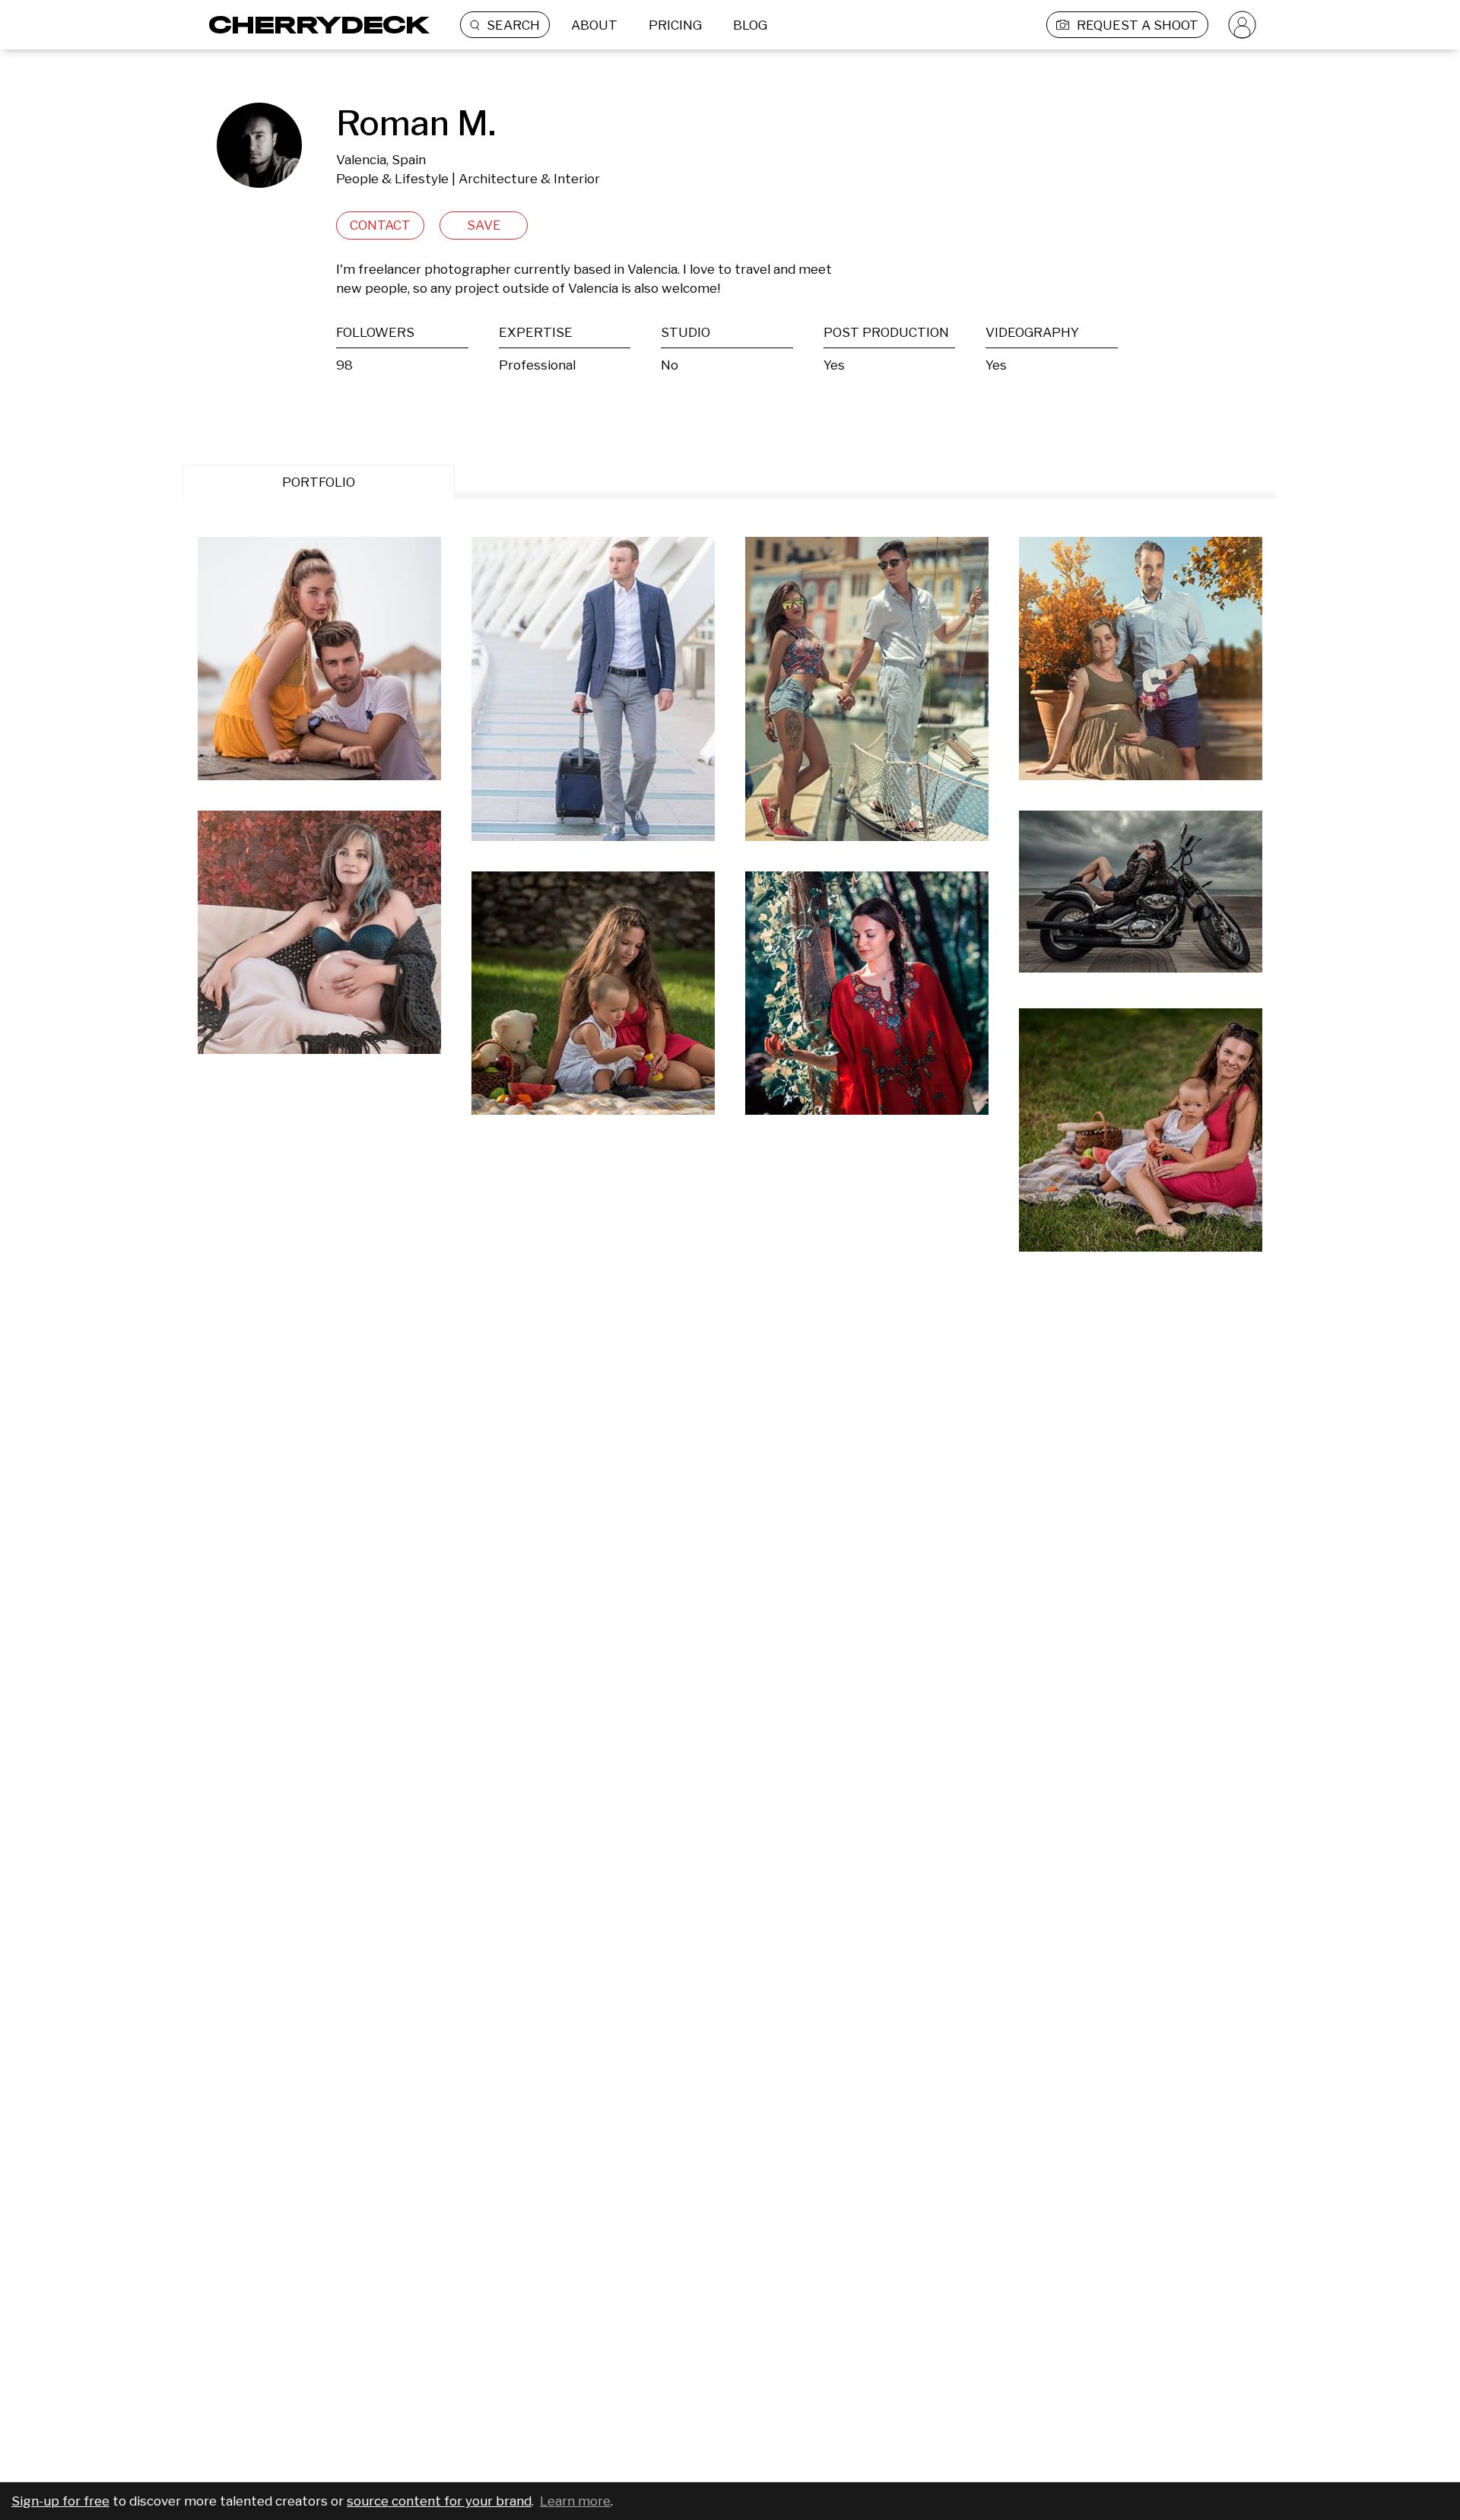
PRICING (675, 25)
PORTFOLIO (319, 482)
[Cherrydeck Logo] (314, 25)
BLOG (750, 25)
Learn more (575, 2501)
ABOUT (594, 25)
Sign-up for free (60, 2501)
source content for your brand (439, 2501)
